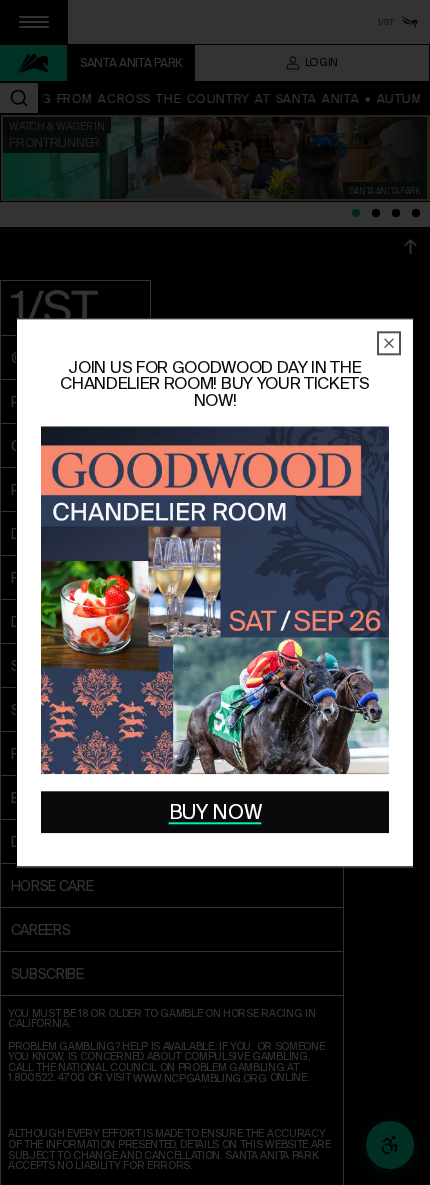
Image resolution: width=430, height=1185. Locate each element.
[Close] (389, 343)
